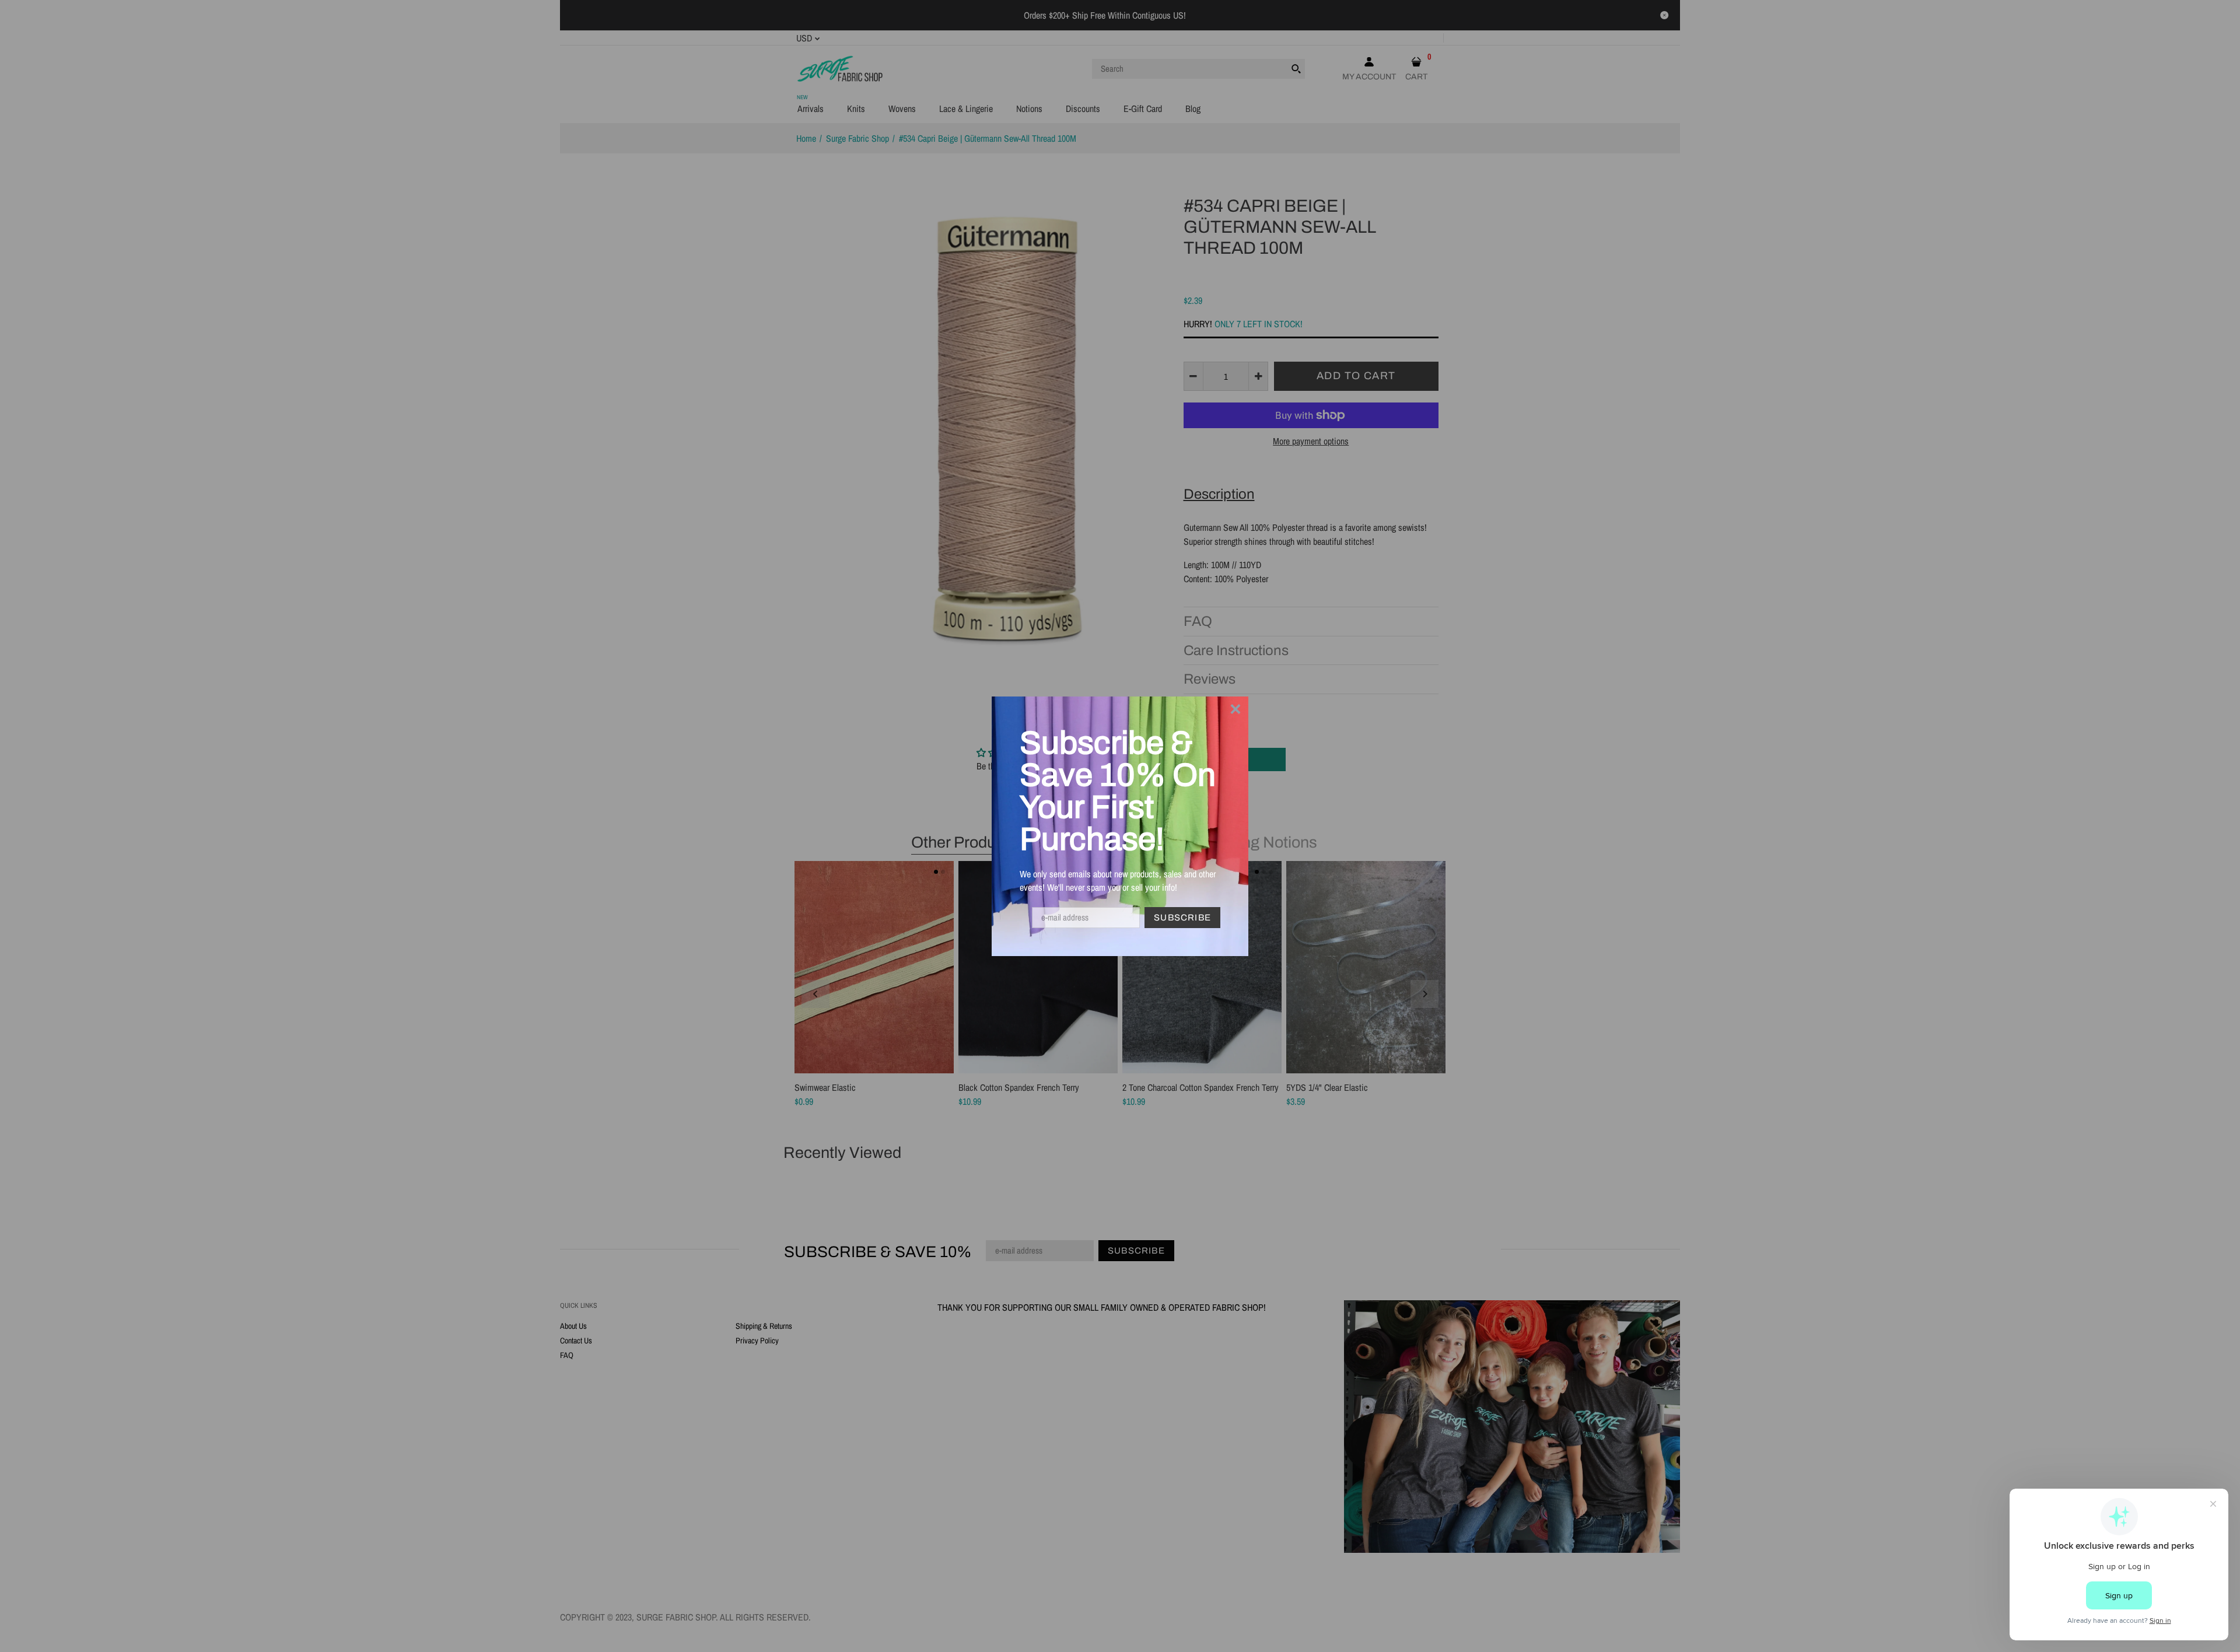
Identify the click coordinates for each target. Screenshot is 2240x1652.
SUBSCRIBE (1182, 918)
